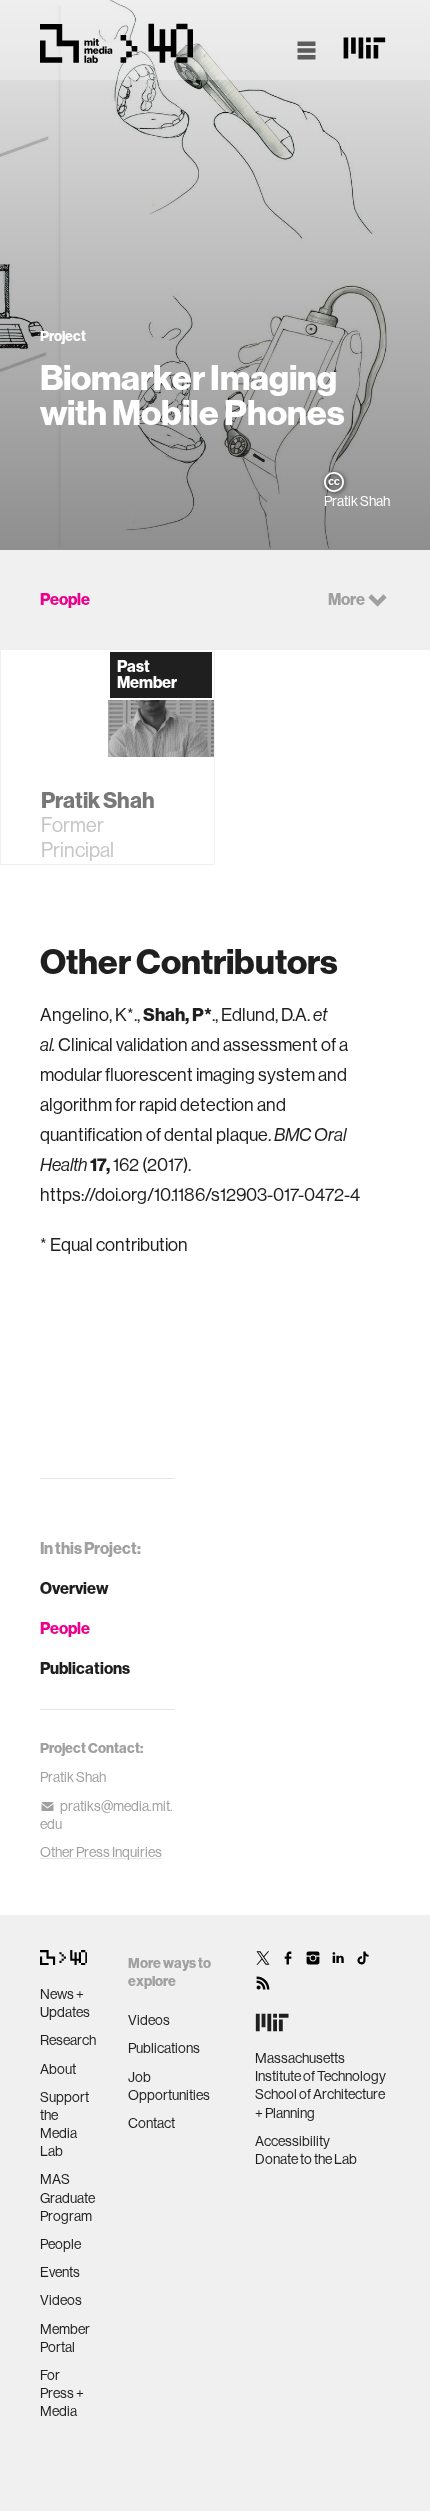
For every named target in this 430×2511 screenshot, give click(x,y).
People (65, 1628)
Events (60, 2272)
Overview (74, 1588)
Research (68, 2040)
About (58, 2069)
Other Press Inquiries (101, 1852)
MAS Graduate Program (67, 2197)
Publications (85, 1668)
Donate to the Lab (306, 2159)
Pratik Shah (73, 1777)
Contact (151, 2123)
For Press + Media (62, 2393)
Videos (61, 2300)
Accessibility (292, 2141)
